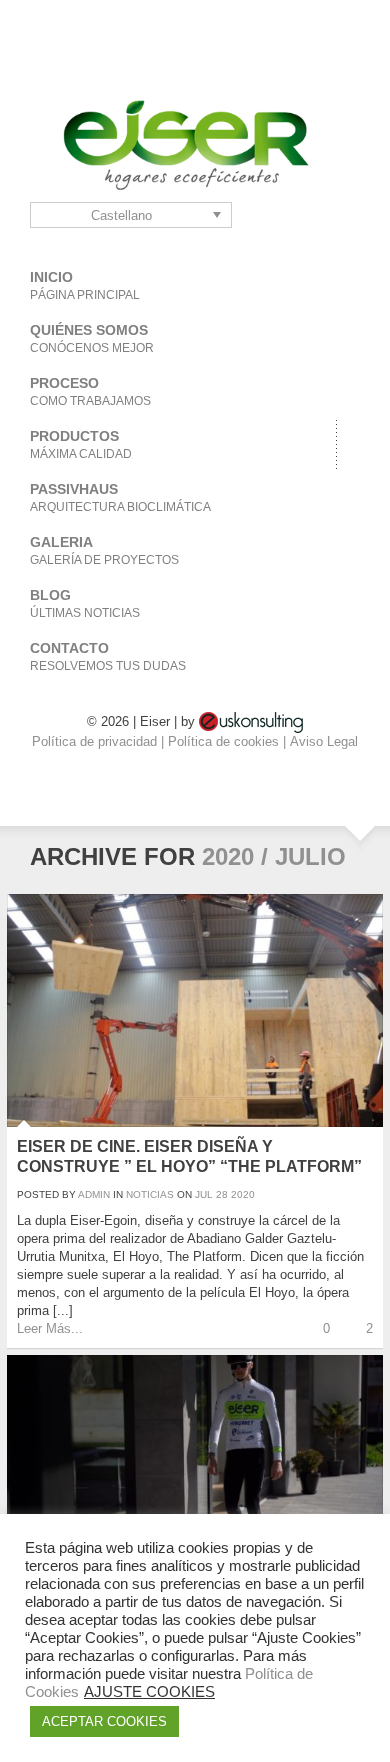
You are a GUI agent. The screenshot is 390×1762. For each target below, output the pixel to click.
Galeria (104, 550)
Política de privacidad (96, 741)
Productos (81, 444)
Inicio (85, 285)
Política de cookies (225, 741)
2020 (243, 1194)
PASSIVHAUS (120, 497)
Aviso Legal (324, 741)
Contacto (108, 656)
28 (222, 1194)
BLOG (85, 603)
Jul (204, 1194)
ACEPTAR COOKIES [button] (104, 1721)
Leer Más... (50, 1328)
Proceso (90, 391)
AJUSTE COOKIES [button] (149, 1692)
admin (94, 1194)
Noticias (150, 1194)
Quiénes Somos (92, 338)
